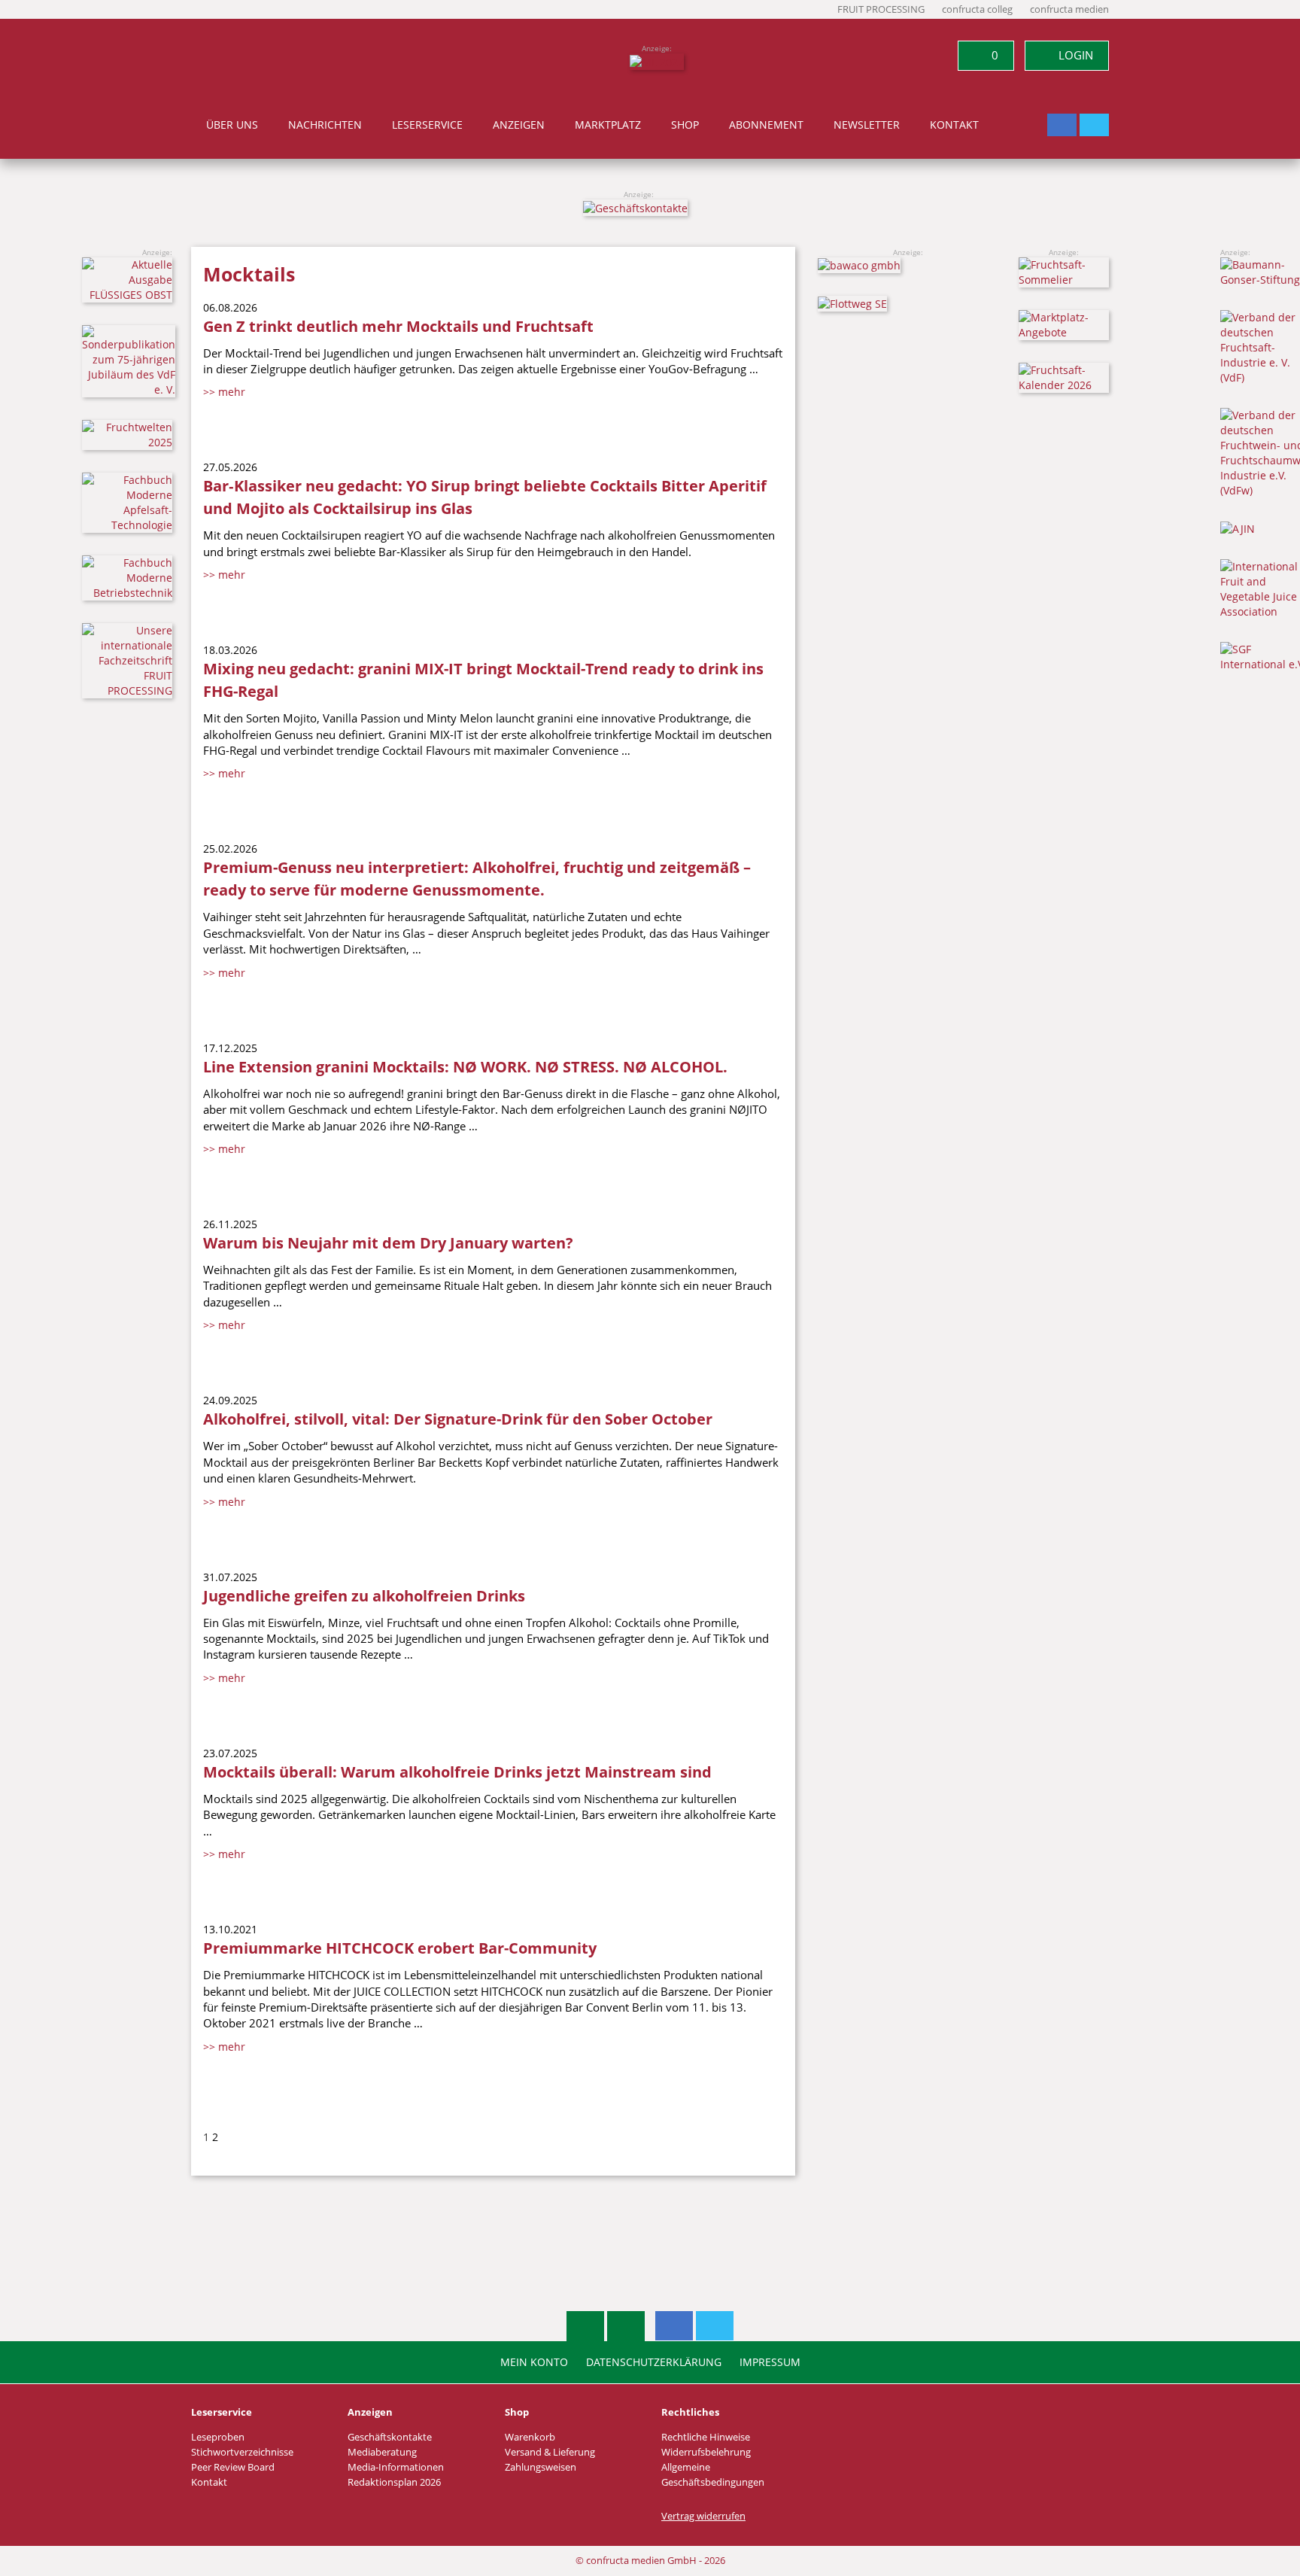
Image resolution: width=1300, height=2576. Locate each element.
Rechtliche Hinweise (706, 2437)
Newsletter (867, 125)
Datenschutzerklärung (654, 2362)
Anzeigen (519, 125)
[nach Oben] (585, 2326)
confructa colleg (977, 9)
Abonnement (766, 125)
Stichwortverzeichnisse (242, 2452)
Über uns (232, 125)
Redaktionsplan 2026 (394, 2482)
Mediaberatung (382, 2452)
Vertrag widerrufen (703, 2516)
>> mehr (224, 392)
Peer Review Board (233, 2467)
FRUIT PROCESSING (881, 9)
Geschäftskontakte (390, 2437)
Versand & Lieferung (550, 2452)
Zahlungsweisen (541, 2467)
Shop (685, 125)
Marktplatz (608, 125)
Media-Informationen (396, 2467)
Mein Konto (534, 2362)
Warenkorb (530, 2437)
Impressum (770, 2362)
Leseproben (218, 2437)
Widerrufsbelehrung (706, 2452)
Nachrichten (325, 125)
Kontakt (954, 125)
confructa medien (1069, 9)
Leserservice (427, 125)
